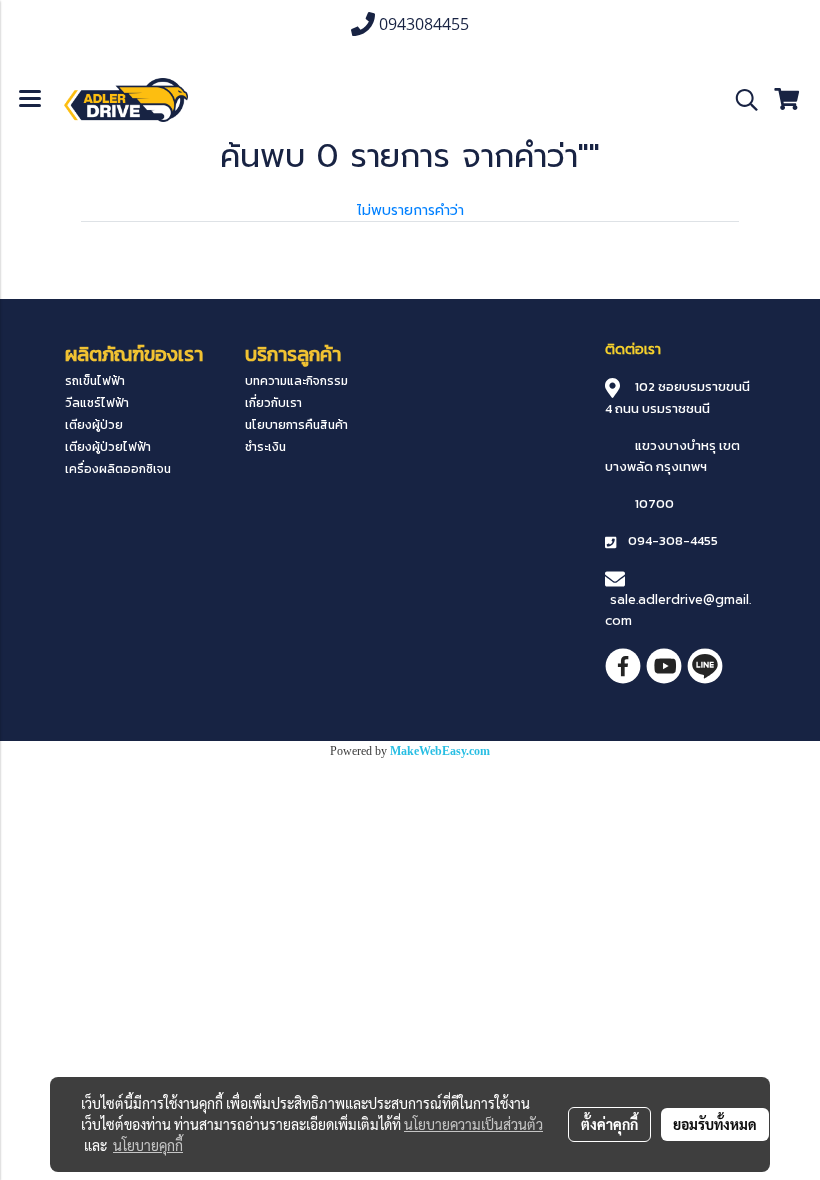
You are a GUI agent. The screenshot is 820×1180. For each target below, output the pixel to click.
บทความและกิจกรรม (296, 381)
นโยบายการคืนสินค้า (296, 425)
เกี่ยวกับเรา (273, 403)
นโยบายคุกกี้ (148, 1145)
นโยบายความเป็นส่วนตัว (473, 1124)
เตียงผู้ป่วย (94, 425)
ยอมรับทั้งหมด (715, 1124)
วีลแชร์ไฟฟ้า (97, 403)
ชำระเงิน (265, 447)
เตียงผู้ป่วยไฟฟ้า (108, 447)
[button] (740, 100)
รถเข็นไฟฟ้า (95, 381)
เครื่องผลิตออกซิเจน (118, 469)
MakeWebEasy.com (440, 751)
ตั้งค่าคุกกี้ (609, 1124)
